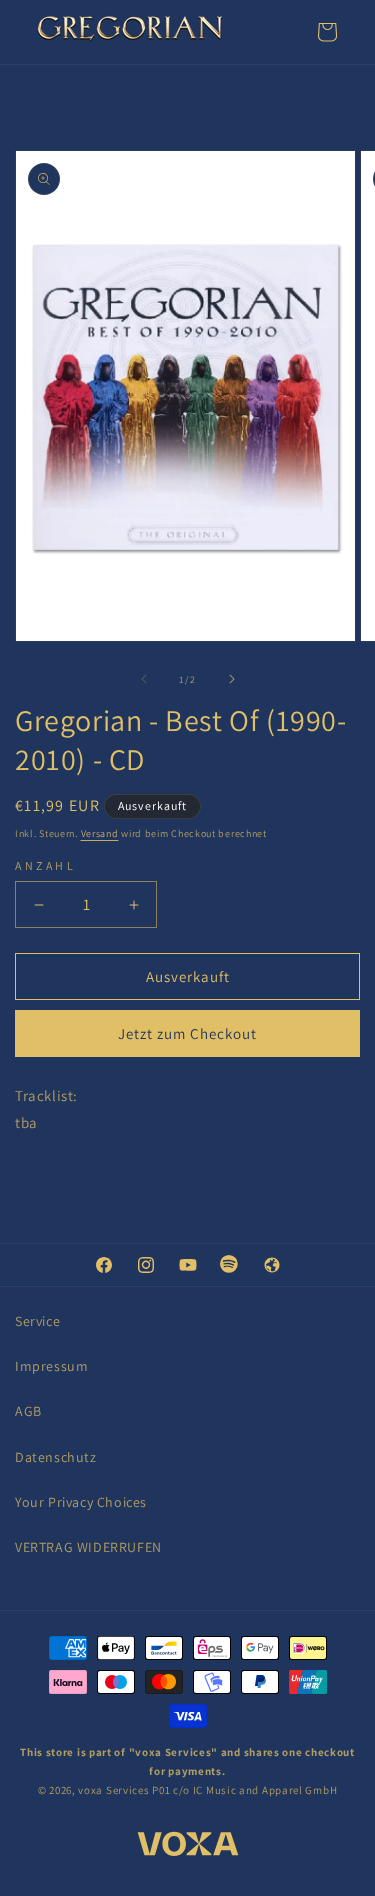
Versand (100, 833)
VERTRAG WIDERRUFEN (88, 1547)
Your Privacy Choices (81, 1502)
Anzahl (46, 865)
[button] (327, 32)
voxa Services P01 (124, 1790)
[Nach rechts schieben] (232, 679)
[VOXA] (188, 1846)
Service (37, 1321)
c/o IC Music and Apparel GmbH (255, 1790)
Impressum (51, 1366)
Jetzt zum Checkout (187, 1033)
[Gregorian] (130, 32)
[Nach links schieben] (144, 679)
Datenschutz (56, 1457)
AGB (28, 1411)
